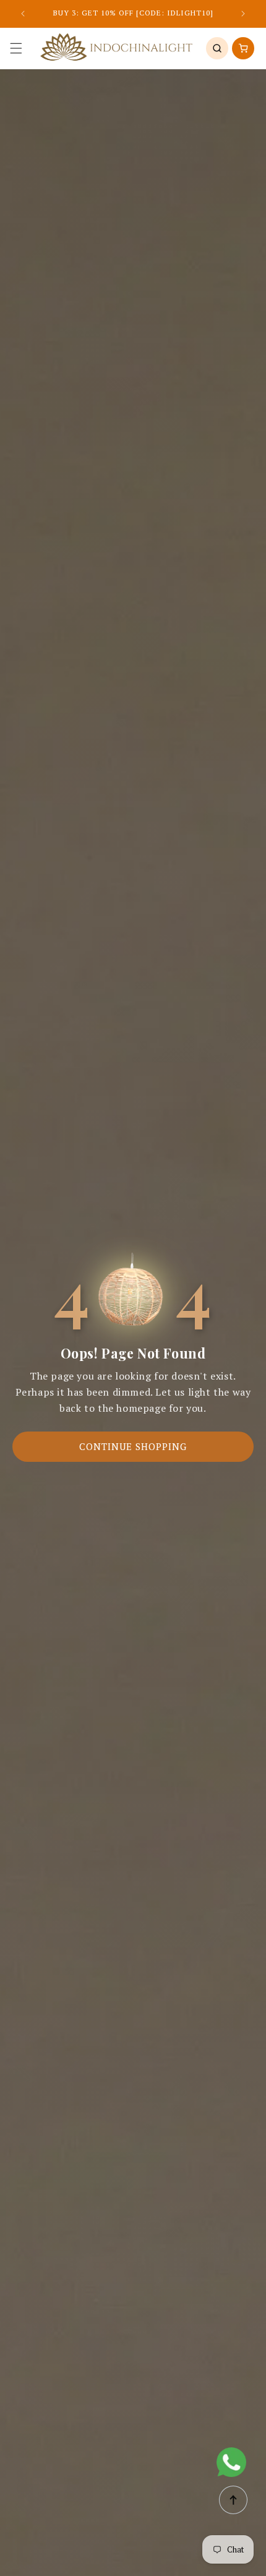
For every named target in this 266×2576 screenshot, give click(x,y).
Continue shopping (133, 1446)
